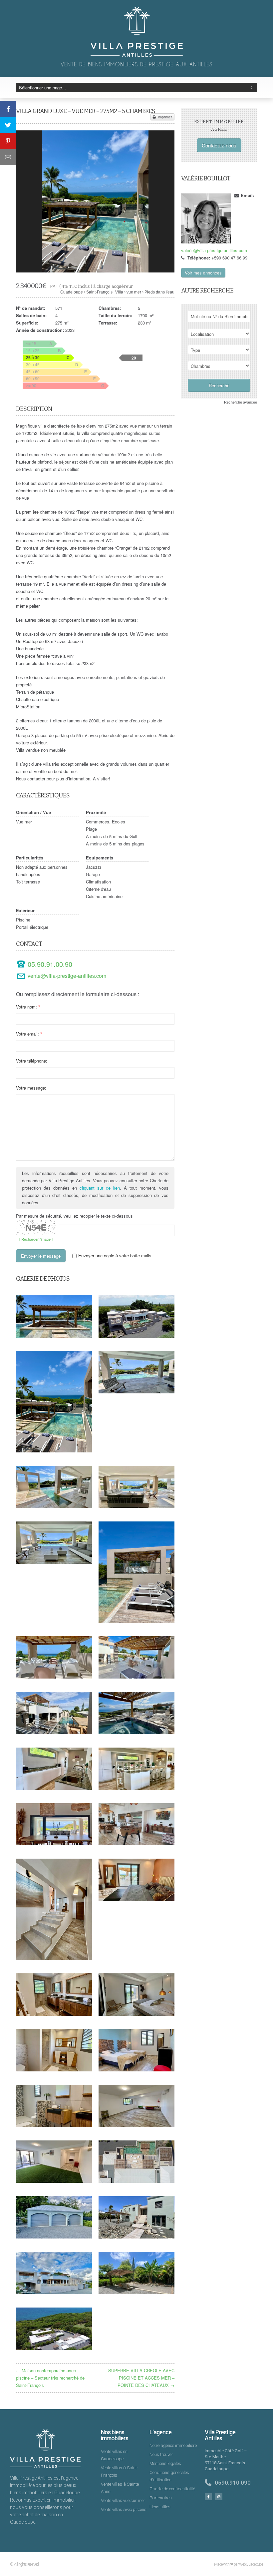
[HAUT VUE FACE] (136, 1336)
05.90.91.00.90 (50, 964)
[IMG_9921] (136, 1392)
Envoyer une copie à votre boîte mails (115, 1256)
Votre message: (31, 1088)
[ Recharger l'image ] (36, 1239)
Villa (119, 292)
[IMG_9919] (54, 1562)
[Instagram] (219, 2497)
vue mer (134, 292)
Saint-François (99, 292)
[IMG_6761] (54, 2014)
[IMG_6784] (54, 2181)
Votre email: (27, 1034)
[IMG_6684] (54, 1732)
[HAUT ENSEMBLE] (54, 2348)
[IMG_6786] (136, 2125)
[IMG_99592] (136, 2292)
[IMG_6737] (54, 2070)
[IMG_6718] (136, 1788)
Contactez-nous (219, 145)
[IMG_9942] (95, 201)
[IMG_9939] (54, 1843)
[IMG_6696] (136, 1732)
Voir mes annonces (203, 273)
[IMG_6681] (54, 1506)
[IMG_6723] (54, 1788)
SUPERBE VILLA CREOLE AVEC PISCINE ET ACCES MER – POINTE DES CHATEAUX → (141, 2378)
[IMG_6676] (136, 1506)
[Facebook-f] (208, 2497)
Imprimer (164, 117)
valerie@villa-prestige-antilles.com (214, 250)
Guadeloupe (72, 292)
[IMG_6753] (136, 1899)
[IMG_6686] (136, 1677)
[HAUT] (136, 2181)
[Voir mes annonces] (206, 218)
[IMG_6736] (136, 2014)
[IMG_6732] (54, 2125)
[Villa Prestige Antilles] (137, 55)
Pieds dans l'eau (159, 292)
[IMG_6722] (136, 1843)
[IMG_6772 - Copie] (54, 2292)
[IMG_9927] (54, 1677)
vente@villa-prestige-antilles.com (67, 976)
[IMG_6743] (54, 1958)
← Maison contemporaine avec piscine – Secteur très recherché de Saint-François (50, 2378)
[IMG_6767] (54, 2237)
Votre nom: (26, 1007)
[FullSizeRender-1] (136, 1621)
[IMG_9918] (136, 2237)
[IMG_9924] (54, 1336)
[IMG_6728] (136, 2070)
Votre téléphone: (32, 1061)
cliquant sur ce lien (100, 1188)
